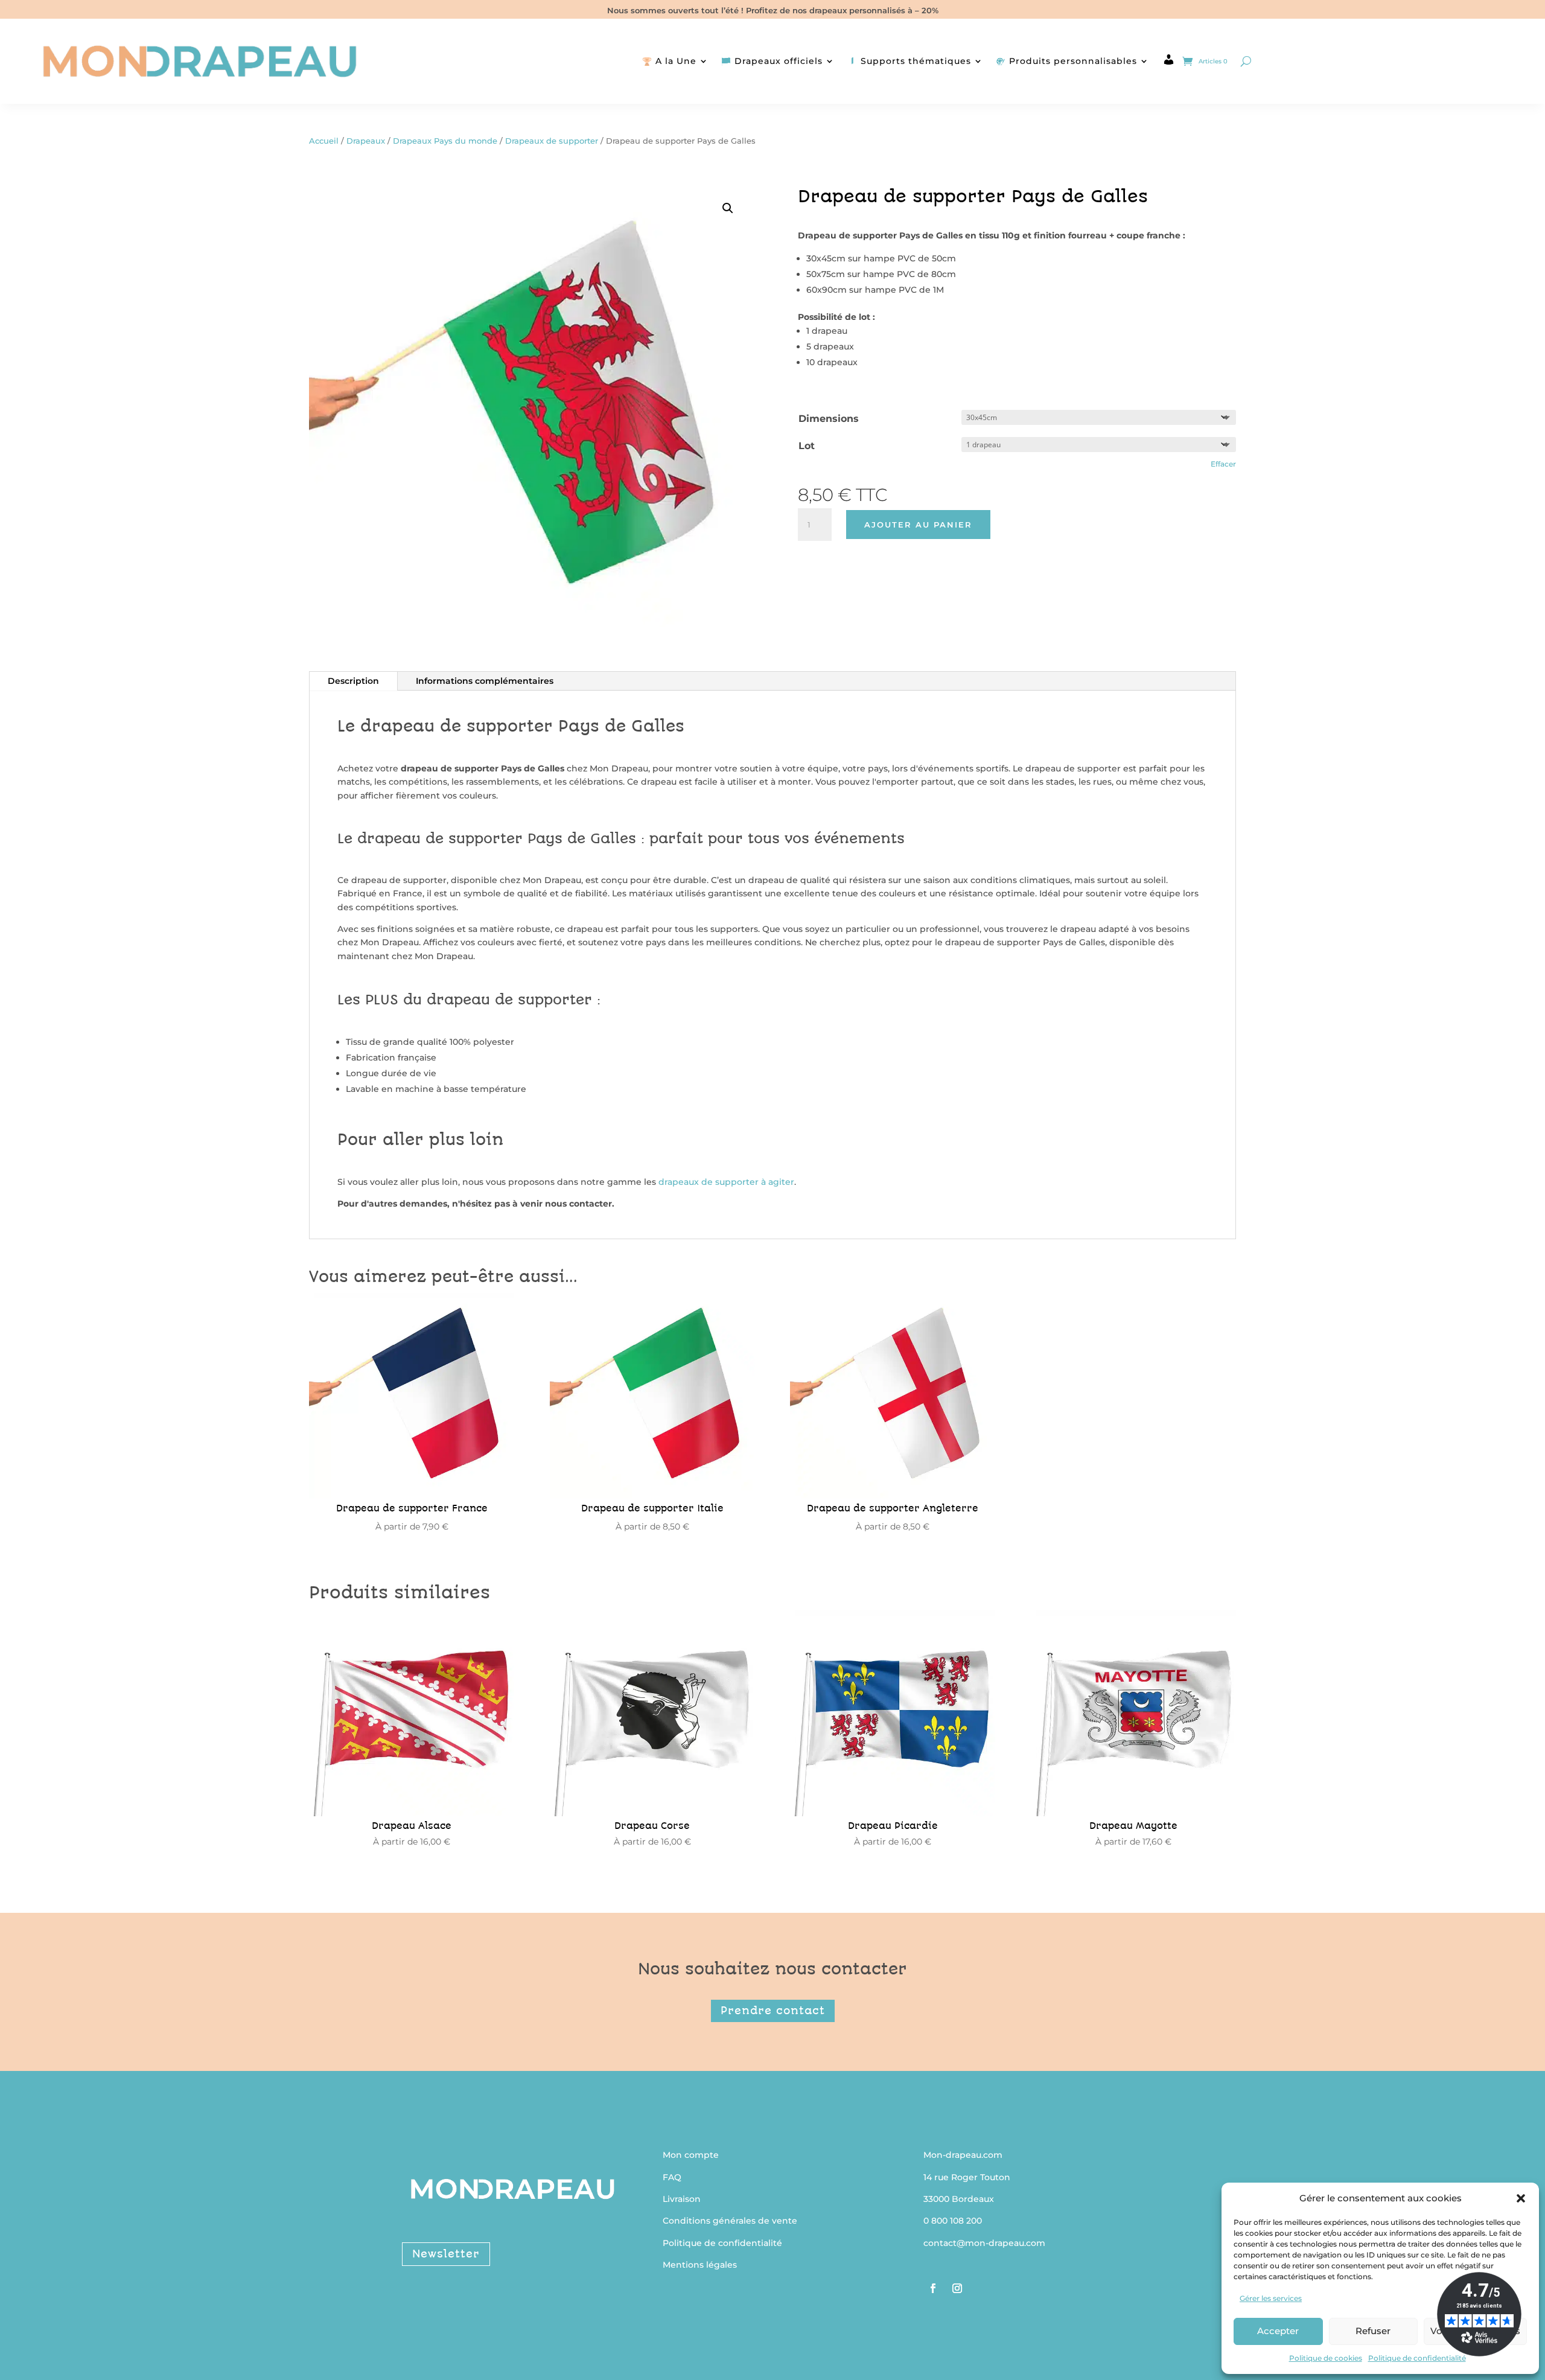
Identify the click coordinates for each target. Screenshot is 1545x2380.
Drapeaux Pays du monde (445, 141)
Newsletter (446, 2254)
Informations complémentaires (485, 681)
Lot (807, 446)
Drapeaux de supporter (552, 141)
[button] (1521, 2198)
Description (353, 681)
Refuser (1373, 2331)
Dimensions (829, 419)
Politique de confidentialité (1417, 2358)
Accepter (1278, 2331)
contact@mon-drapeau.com (984, 2243)
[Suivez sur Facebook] (933, 2288)
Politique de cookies (1326, 2358)
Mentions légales (700, 2265)
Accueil (324, 141)
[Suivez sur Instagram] (957, 2288)
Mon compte (691, 2155)
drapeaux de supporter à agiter (726, 1182)
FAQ (672, 2177)
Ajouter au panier (918, 525)
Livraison (682, 2199)
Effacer (1223, 464)
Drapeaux (366, 141)
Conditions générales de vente (730, 2221)
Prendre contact (773, 2011)
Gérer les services (1271, 2298)
